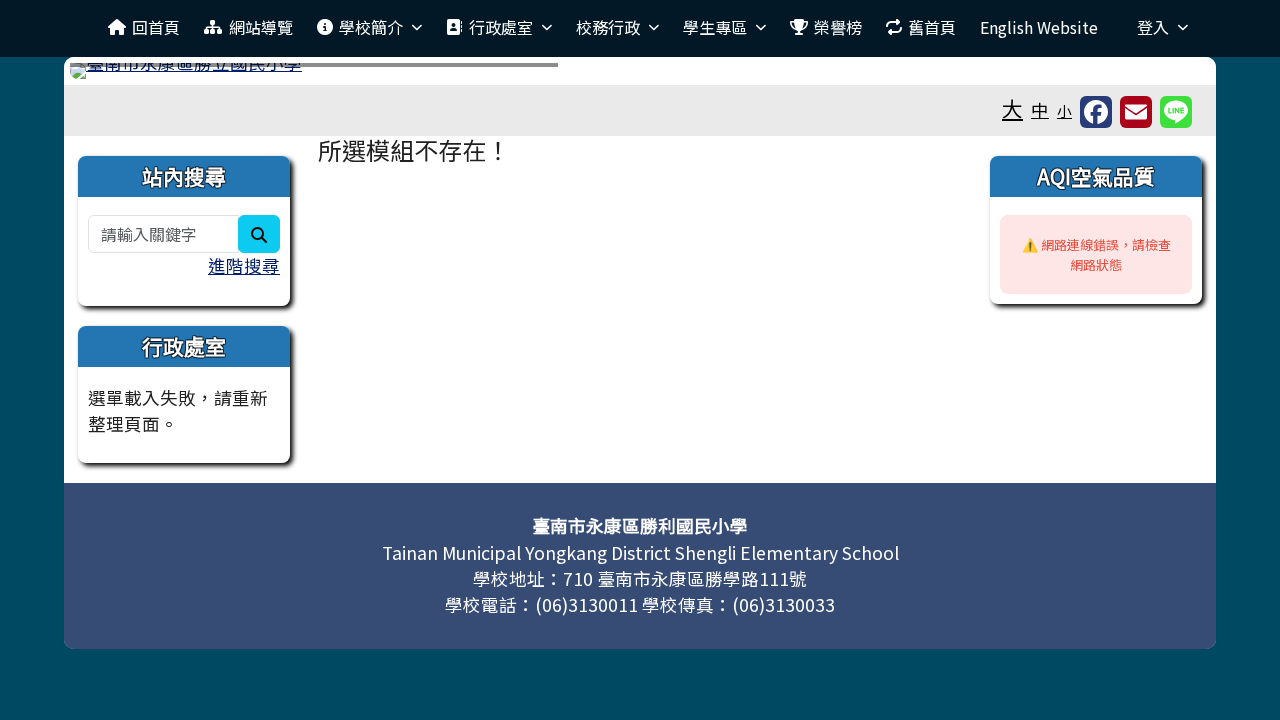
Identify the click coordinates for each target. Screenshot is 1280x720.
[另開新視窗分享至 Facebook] (1096, 112)
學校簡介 (371, 27)
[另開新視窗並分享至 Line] (1176, 112)
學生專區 (715, 27)
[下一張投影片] (1162, 75)
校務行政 (608, 27)
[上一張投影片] (118, 75)
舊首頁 (932, 27)
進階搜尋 (244, 265)
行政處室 (501, 27)
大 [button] (1012, 108)
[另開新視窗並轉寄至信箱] (1136, 112)
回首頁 (156, 27)
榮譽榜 (838, 27)
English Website (1039, 27)
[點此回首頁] (640, 71)
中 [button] (1040, 109)
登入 (1153, 27)
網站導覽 (261, 27)
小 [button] (1064, 110)
